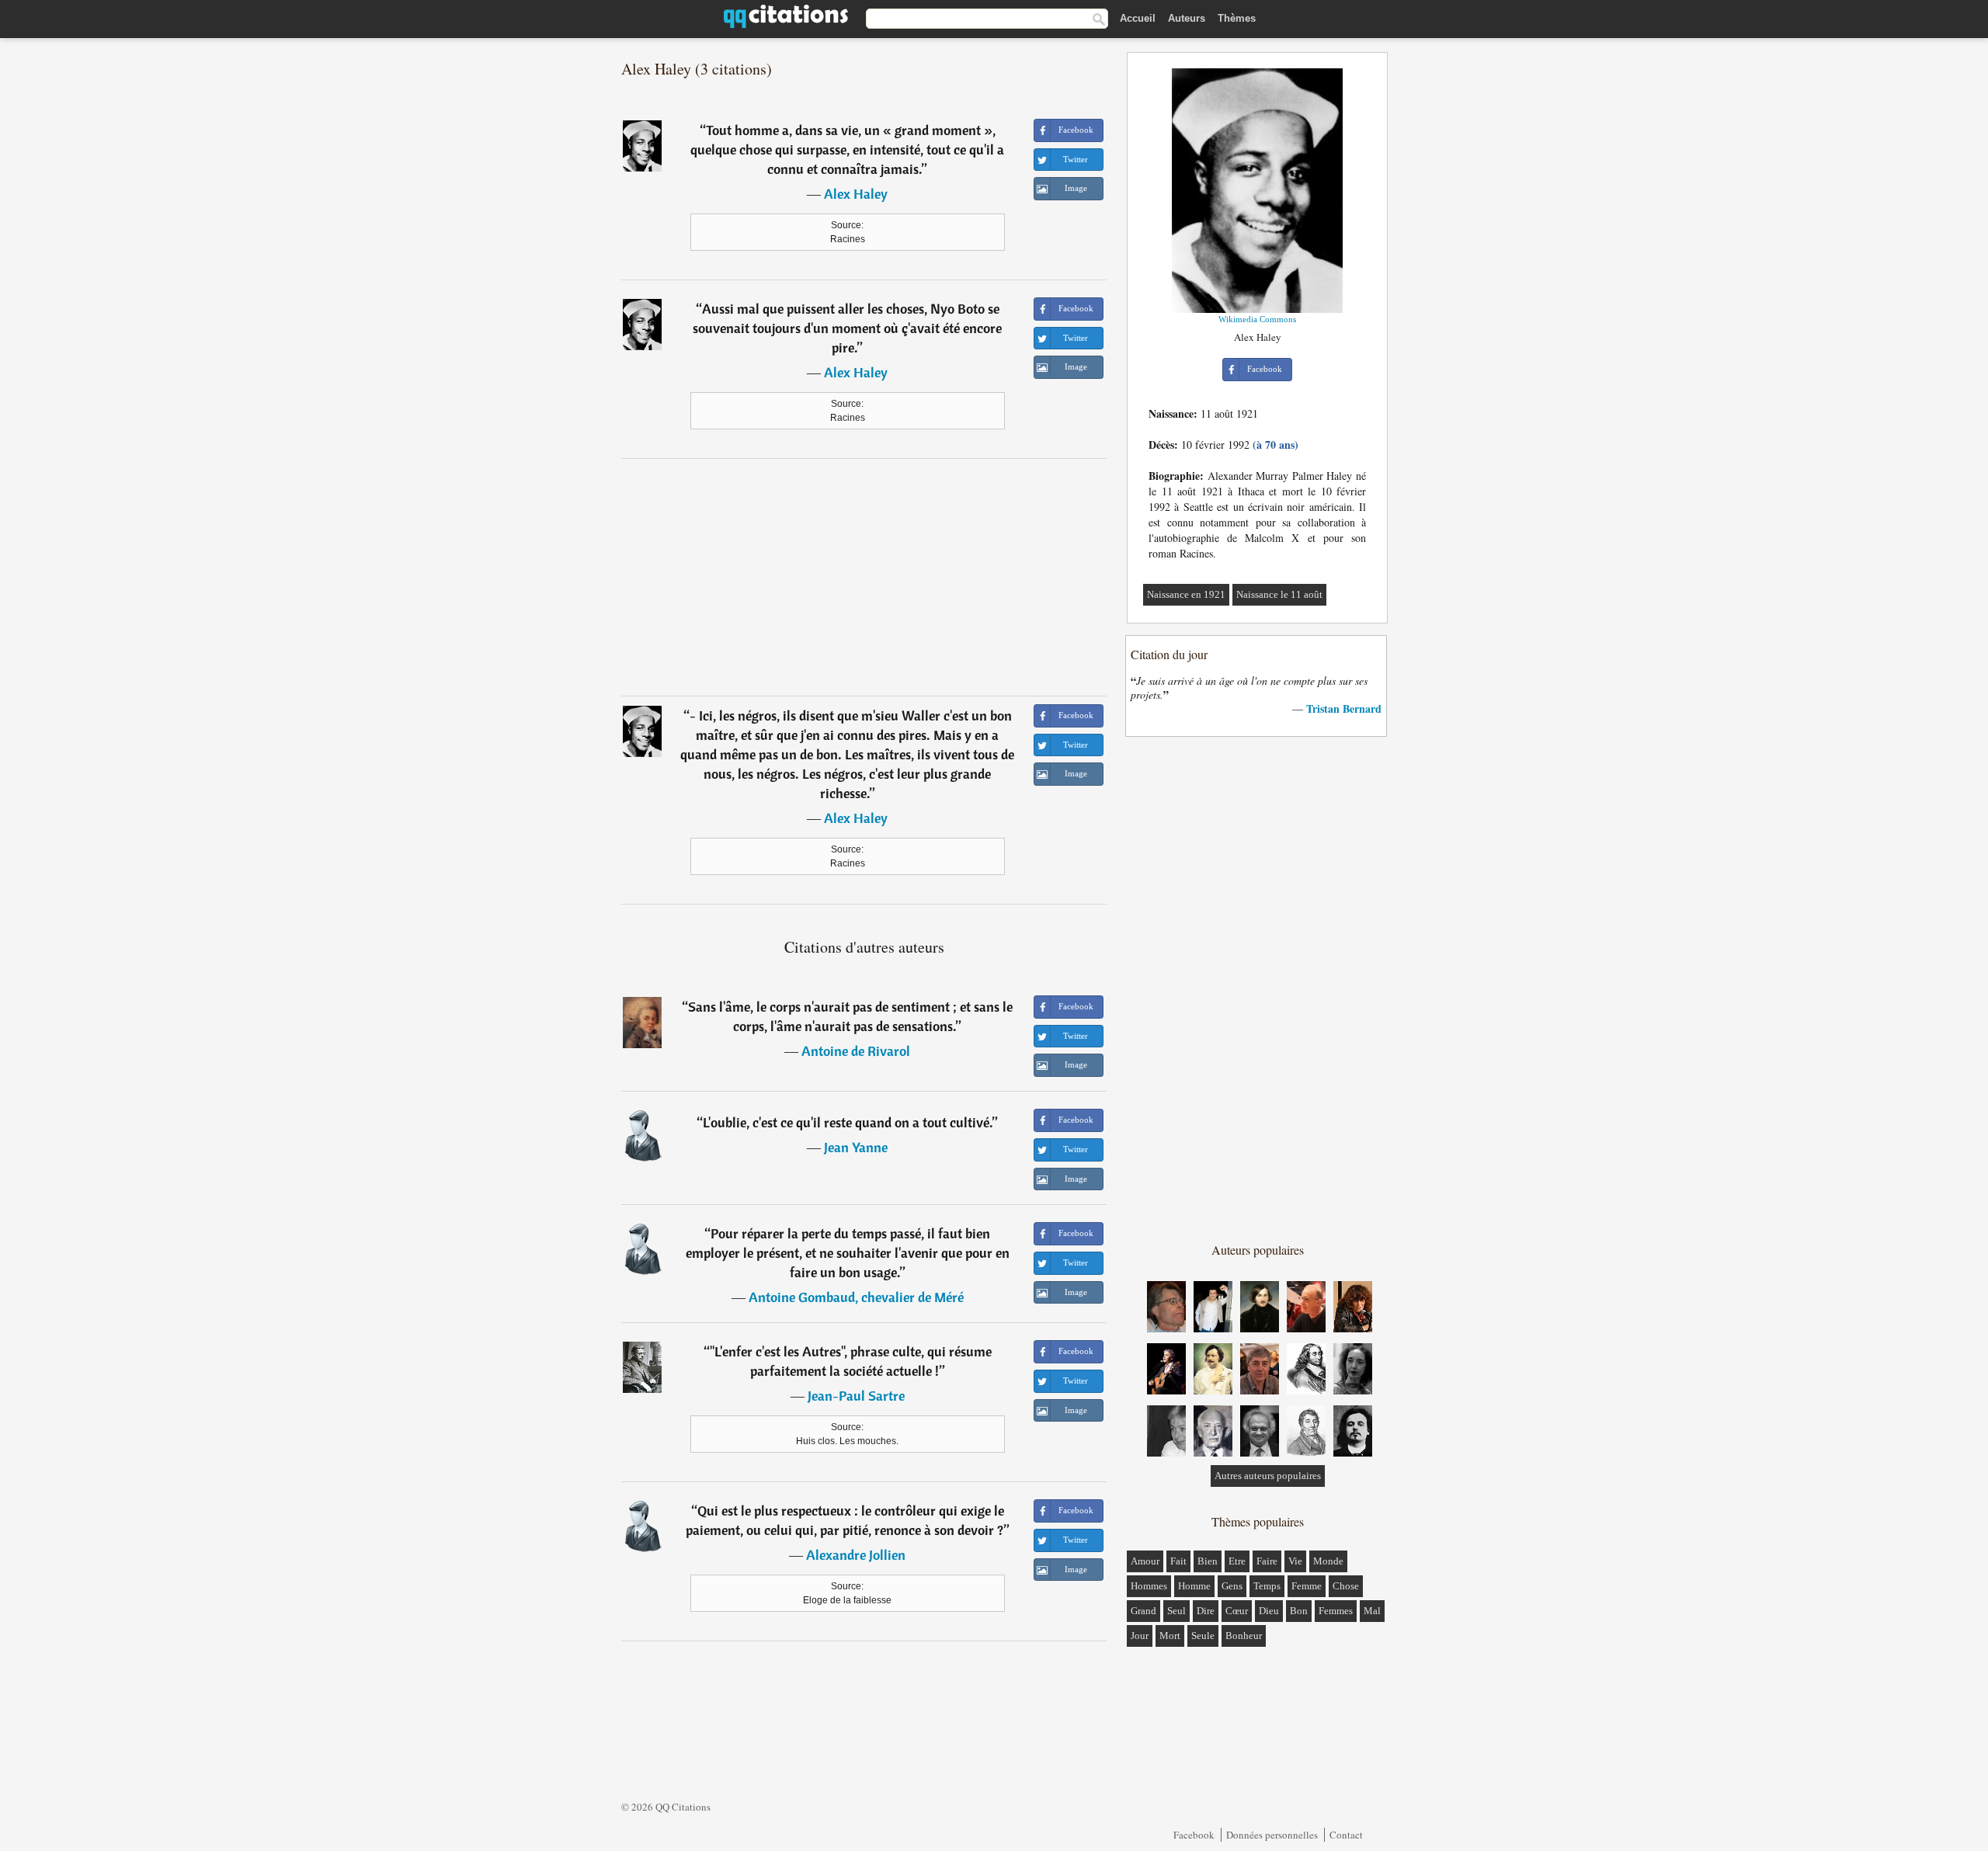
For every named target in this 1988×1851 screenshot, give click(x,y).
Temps (1267, 1586)
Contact (1346, 1835)
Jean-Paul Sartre (856, 1396)
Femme (1307, 1586)
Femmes (1336, 1611)
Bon (1299, 1611)
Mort (1170, 1636)
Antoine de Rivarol (856, 1051)
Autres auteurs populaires (1268, 1476)
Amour (1145, 1561)
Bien (1208, 1561)
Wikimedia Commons (1257, 319)
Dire (1206, 1611)
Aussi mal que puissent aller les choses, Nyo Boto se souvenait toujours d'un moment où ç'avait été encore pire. (847, 328)
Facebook (1194, 1835)
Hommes (1149, 1586)
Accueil (1138, 18)
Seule (1203, 1636)
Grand (1143, 1611)
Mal (1372, 1611)
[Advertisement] (864, 577)
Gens (1232, 1586)
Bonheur (1244, 1636)
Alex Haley (856, 194)
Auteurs (1187, 18)
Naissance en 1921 (1186, 594)
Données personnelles (1272, 1835)
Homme (1194, 1586)
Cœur (1237, 1611)
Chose (1346, 1586)
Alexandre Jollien (856, 1555)
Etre (1237, 1561)
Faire (1267, 1561)
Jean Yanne (856, 1147)
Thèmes (1237, 18)
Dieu (1269, 1611)
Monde (1328, 1561)
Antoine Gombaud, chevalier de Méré (856, 1297)
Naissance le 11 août (1279, 594)
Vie (1295, 1561)
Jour (1140, 1636)
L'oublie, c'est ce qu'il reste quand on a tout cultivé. (848, 1122)
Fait (1178, 1561)
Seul (1176, 1611)
